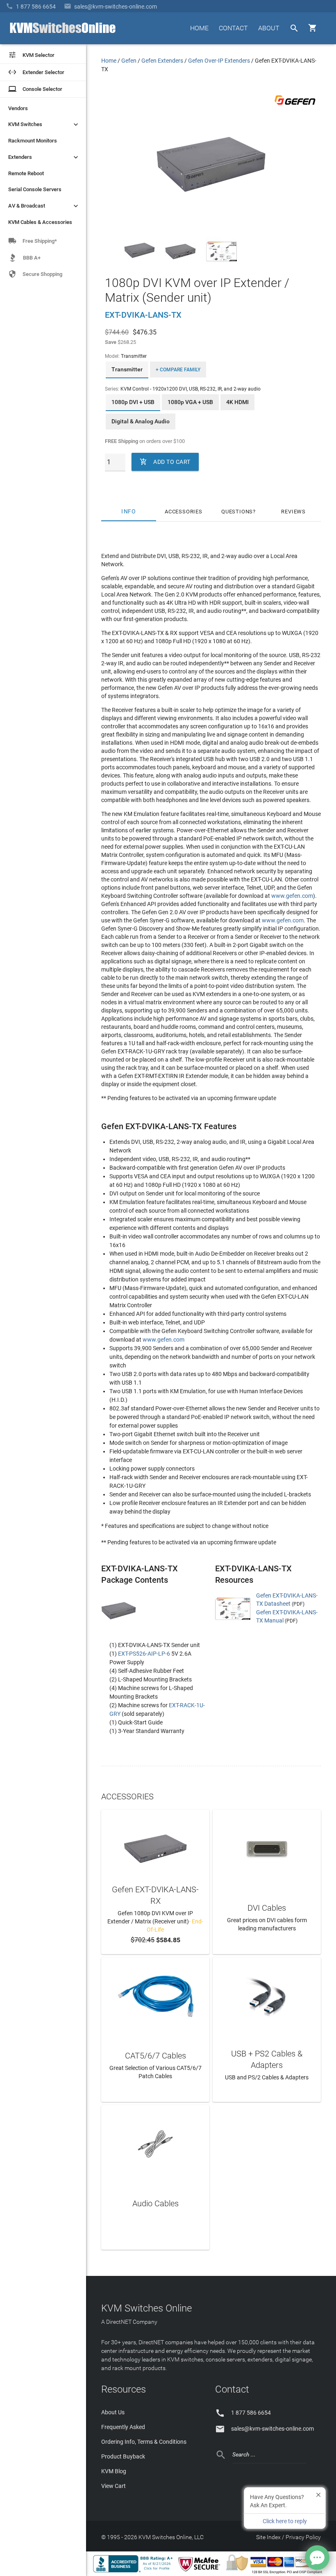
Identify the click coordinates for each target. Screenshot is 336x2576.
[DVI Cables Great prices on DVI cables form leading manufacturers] (267, 1847)
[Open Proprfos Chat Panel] (317, 2558)
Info (128, 512)
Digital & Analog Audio (141, 421)
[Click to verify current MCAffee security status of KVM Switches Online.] (201, 2572)
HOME (199, 28)
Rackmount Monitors (33, 141)
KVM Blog (114, 2471)
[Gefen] (295, 106)
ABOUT (269, 28)
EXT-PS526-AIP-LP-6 (144, 1654)
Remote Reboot (26, 173)
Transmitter (127, 369)
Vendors (18, 108)
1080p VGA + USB (190, 402)
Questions (237, 512)
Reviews (293, 512)
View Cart (114, 2486)
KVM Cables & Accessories (40, 222)
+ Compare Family (178, 370)
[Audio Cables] (155, 2143)
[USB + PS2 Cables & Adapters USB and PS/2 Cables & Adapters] (267, 1995)
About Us (113, 2412)
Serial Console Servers (35, 189)
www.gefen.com (292, 896)
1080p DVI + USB (133, 402)
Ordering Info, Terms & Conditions (144, 2442)
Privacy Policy (303, 2537)
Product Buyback (123, 2456)
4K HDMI (237, 402)
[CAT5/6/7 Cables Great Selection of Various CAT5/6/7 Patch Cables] (155, 1995)
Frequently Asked (123, 2427)
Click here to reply (285, 2521)
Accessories (184, 512)
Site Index (268, 2537)
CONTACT (233, 28)
